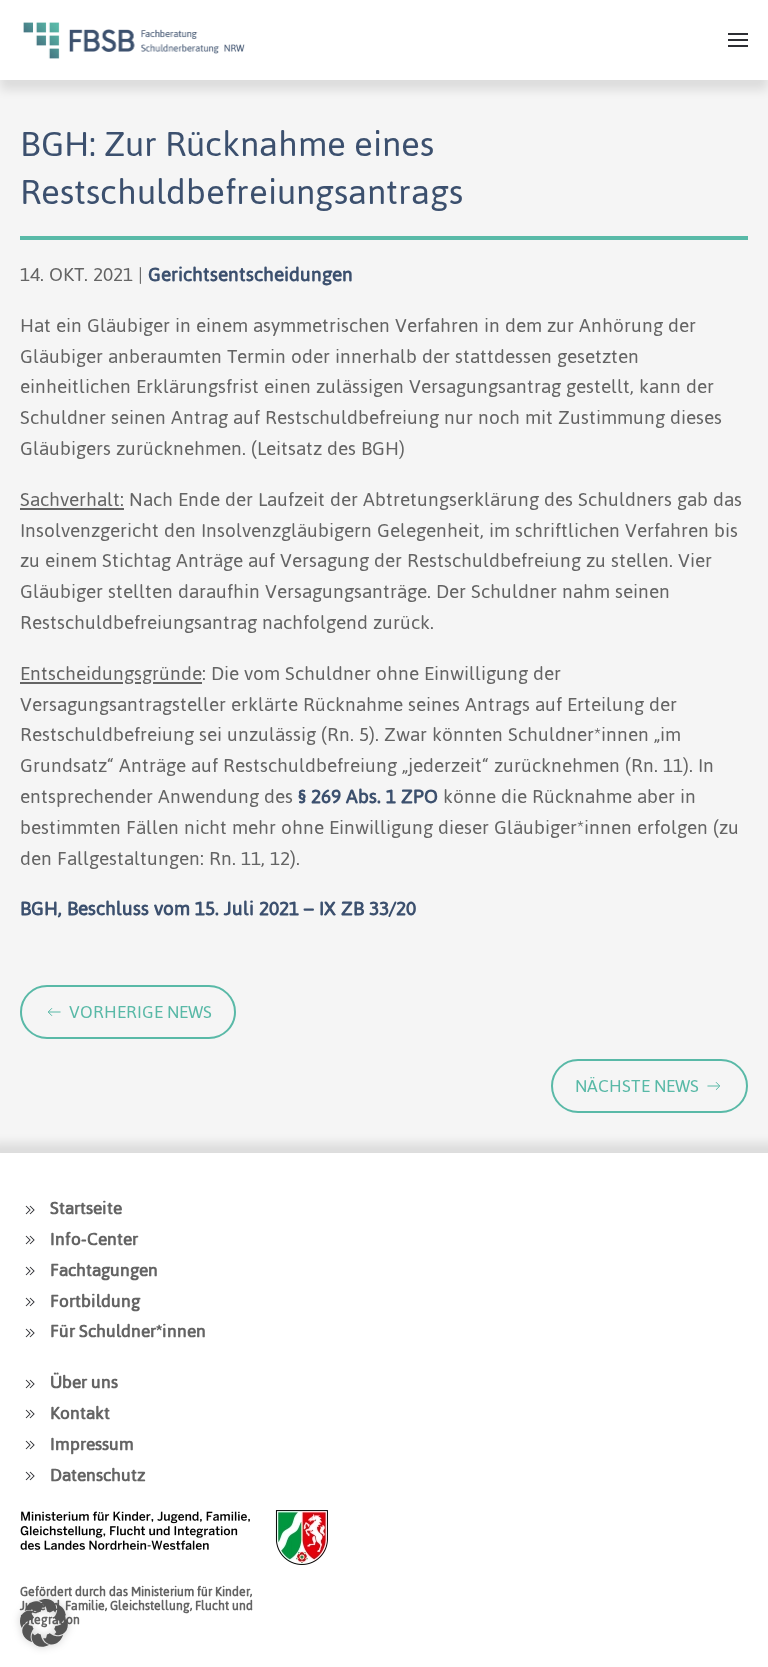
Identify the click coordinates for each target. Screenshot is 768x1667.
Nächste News (637, 1086)
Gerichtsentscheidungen (250, 274)
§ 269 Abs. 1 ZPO (368, 796)
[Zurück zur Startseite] (134, 40)
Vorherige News (140, 1012)
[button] (738, 40)
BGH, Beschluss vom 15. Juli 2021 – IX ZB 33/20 (218, 908)
